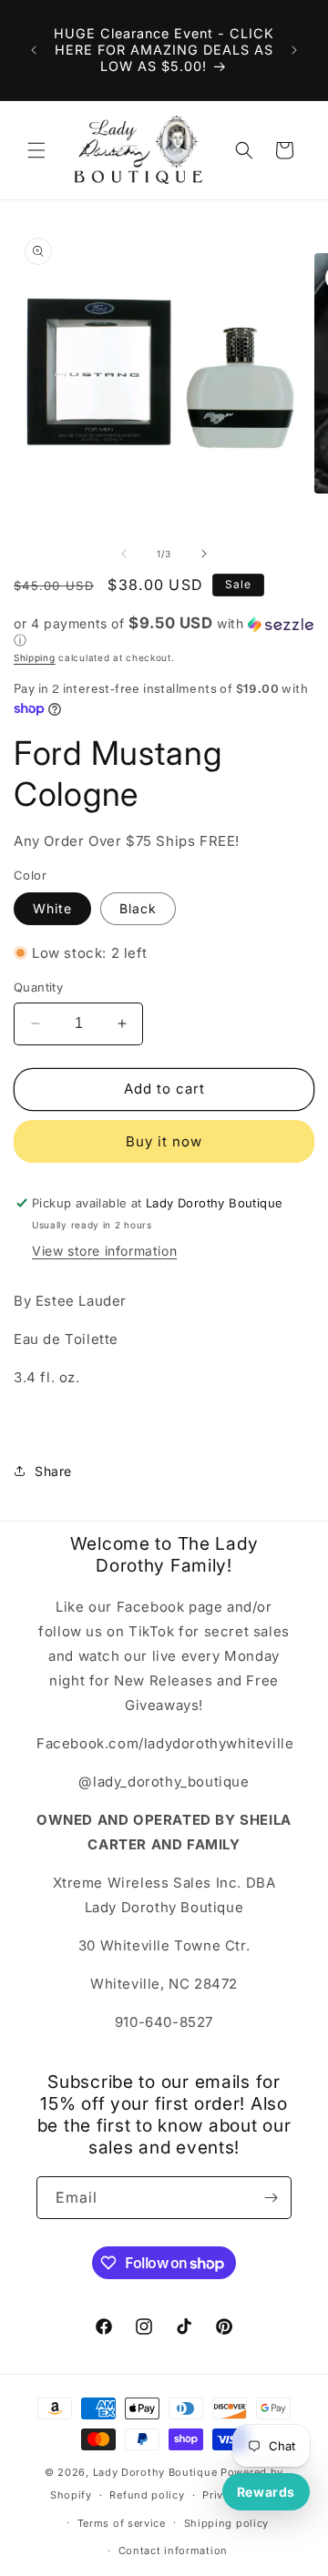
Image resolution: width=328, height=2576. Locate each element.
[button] (36, 150)
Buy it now (164, 1141)
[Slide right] (204, 554)
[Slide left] (124, 554)
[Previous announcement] (34, 50)
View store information (104, 1251)
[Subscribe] (271, 2198)
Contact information (173, 2551)
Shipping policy (227, 2523)
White (52, 908)
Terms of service (122, 2523)
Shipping (35, 657)
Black (138, 908)
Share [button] (53, 1471)
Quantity (38, 987)
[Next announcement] (294, 50)
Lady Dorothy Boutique (155, 2472)
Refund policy (147, 2495)
